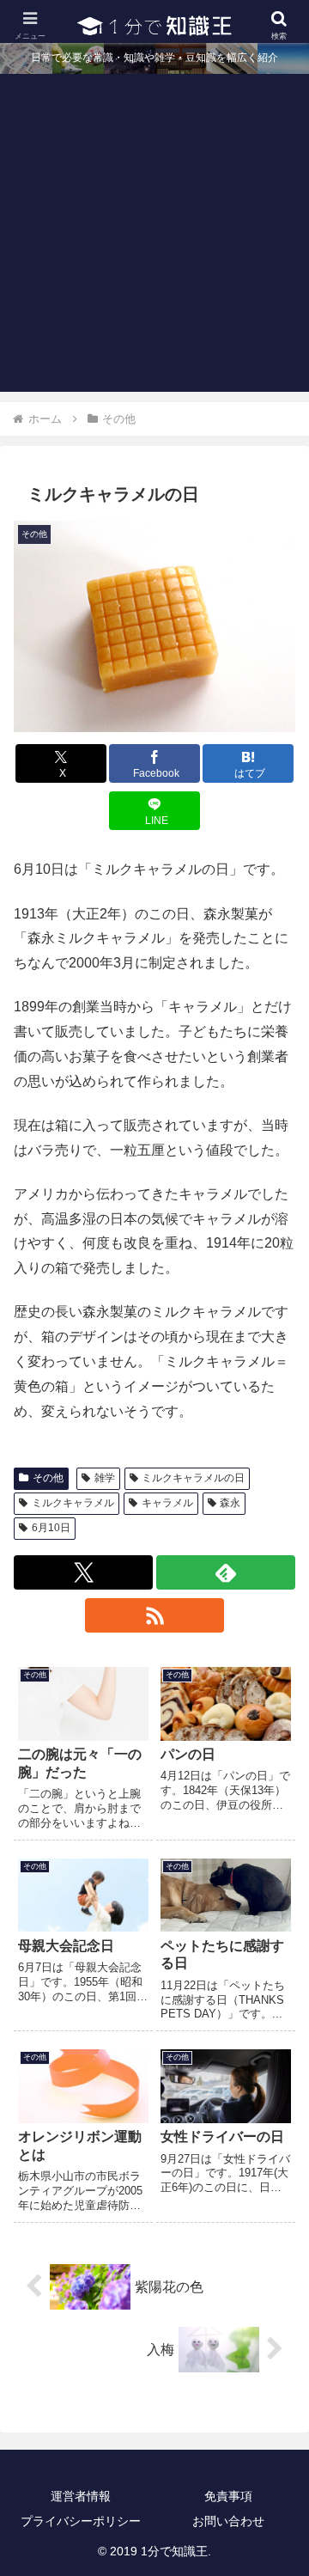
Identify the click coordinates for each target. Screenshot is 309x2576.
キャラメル (167, 1503)
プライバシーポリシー (81, 2521)
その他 (48, 1478)
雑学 (105, 1478)
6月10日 (51, 1528)
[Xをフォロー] (83, 1572)
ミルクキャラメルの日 (193, 1478)
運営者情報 (81, 2496)
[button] (276, 2222)
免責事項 (228, 2496)
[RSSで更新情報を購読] (154, 1615)
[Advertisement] (154, 237)
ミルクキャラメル (73, 1503)
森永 (230, 1503)
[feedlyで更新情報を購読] (226, 1572)
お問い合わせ (228, 2521)
